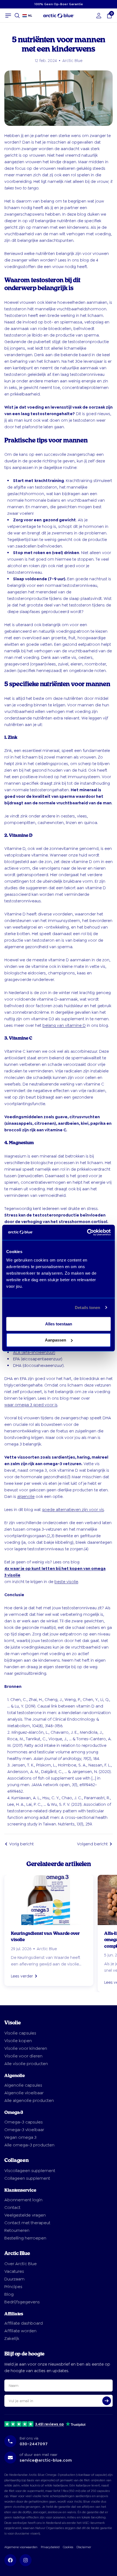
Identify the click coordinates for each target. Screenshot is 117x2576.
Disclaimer (84, 2547)
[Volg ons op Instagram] (26, 2560)
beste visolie (66, 1582)
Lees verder (22, 1976)
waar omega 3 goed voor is (31, 1405)
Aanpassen (56, 1340)
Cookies (68, 2547)
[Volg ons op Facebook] (10, 2560)
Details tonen (87, 1308)
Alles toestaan (59, 1324)
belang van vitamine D (64, 1025)
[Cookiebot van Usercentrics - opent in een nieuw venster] (87, 1232)
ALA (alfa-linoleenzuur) (34, 1352)
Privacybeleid (50, 2547)
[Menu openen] (8, 16)
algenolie (26, 1497)
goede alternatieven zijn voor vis (73, 1510)
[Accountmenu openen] (99, 16)
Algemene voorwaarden (21, 2547)
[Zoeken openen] (17, 16)
